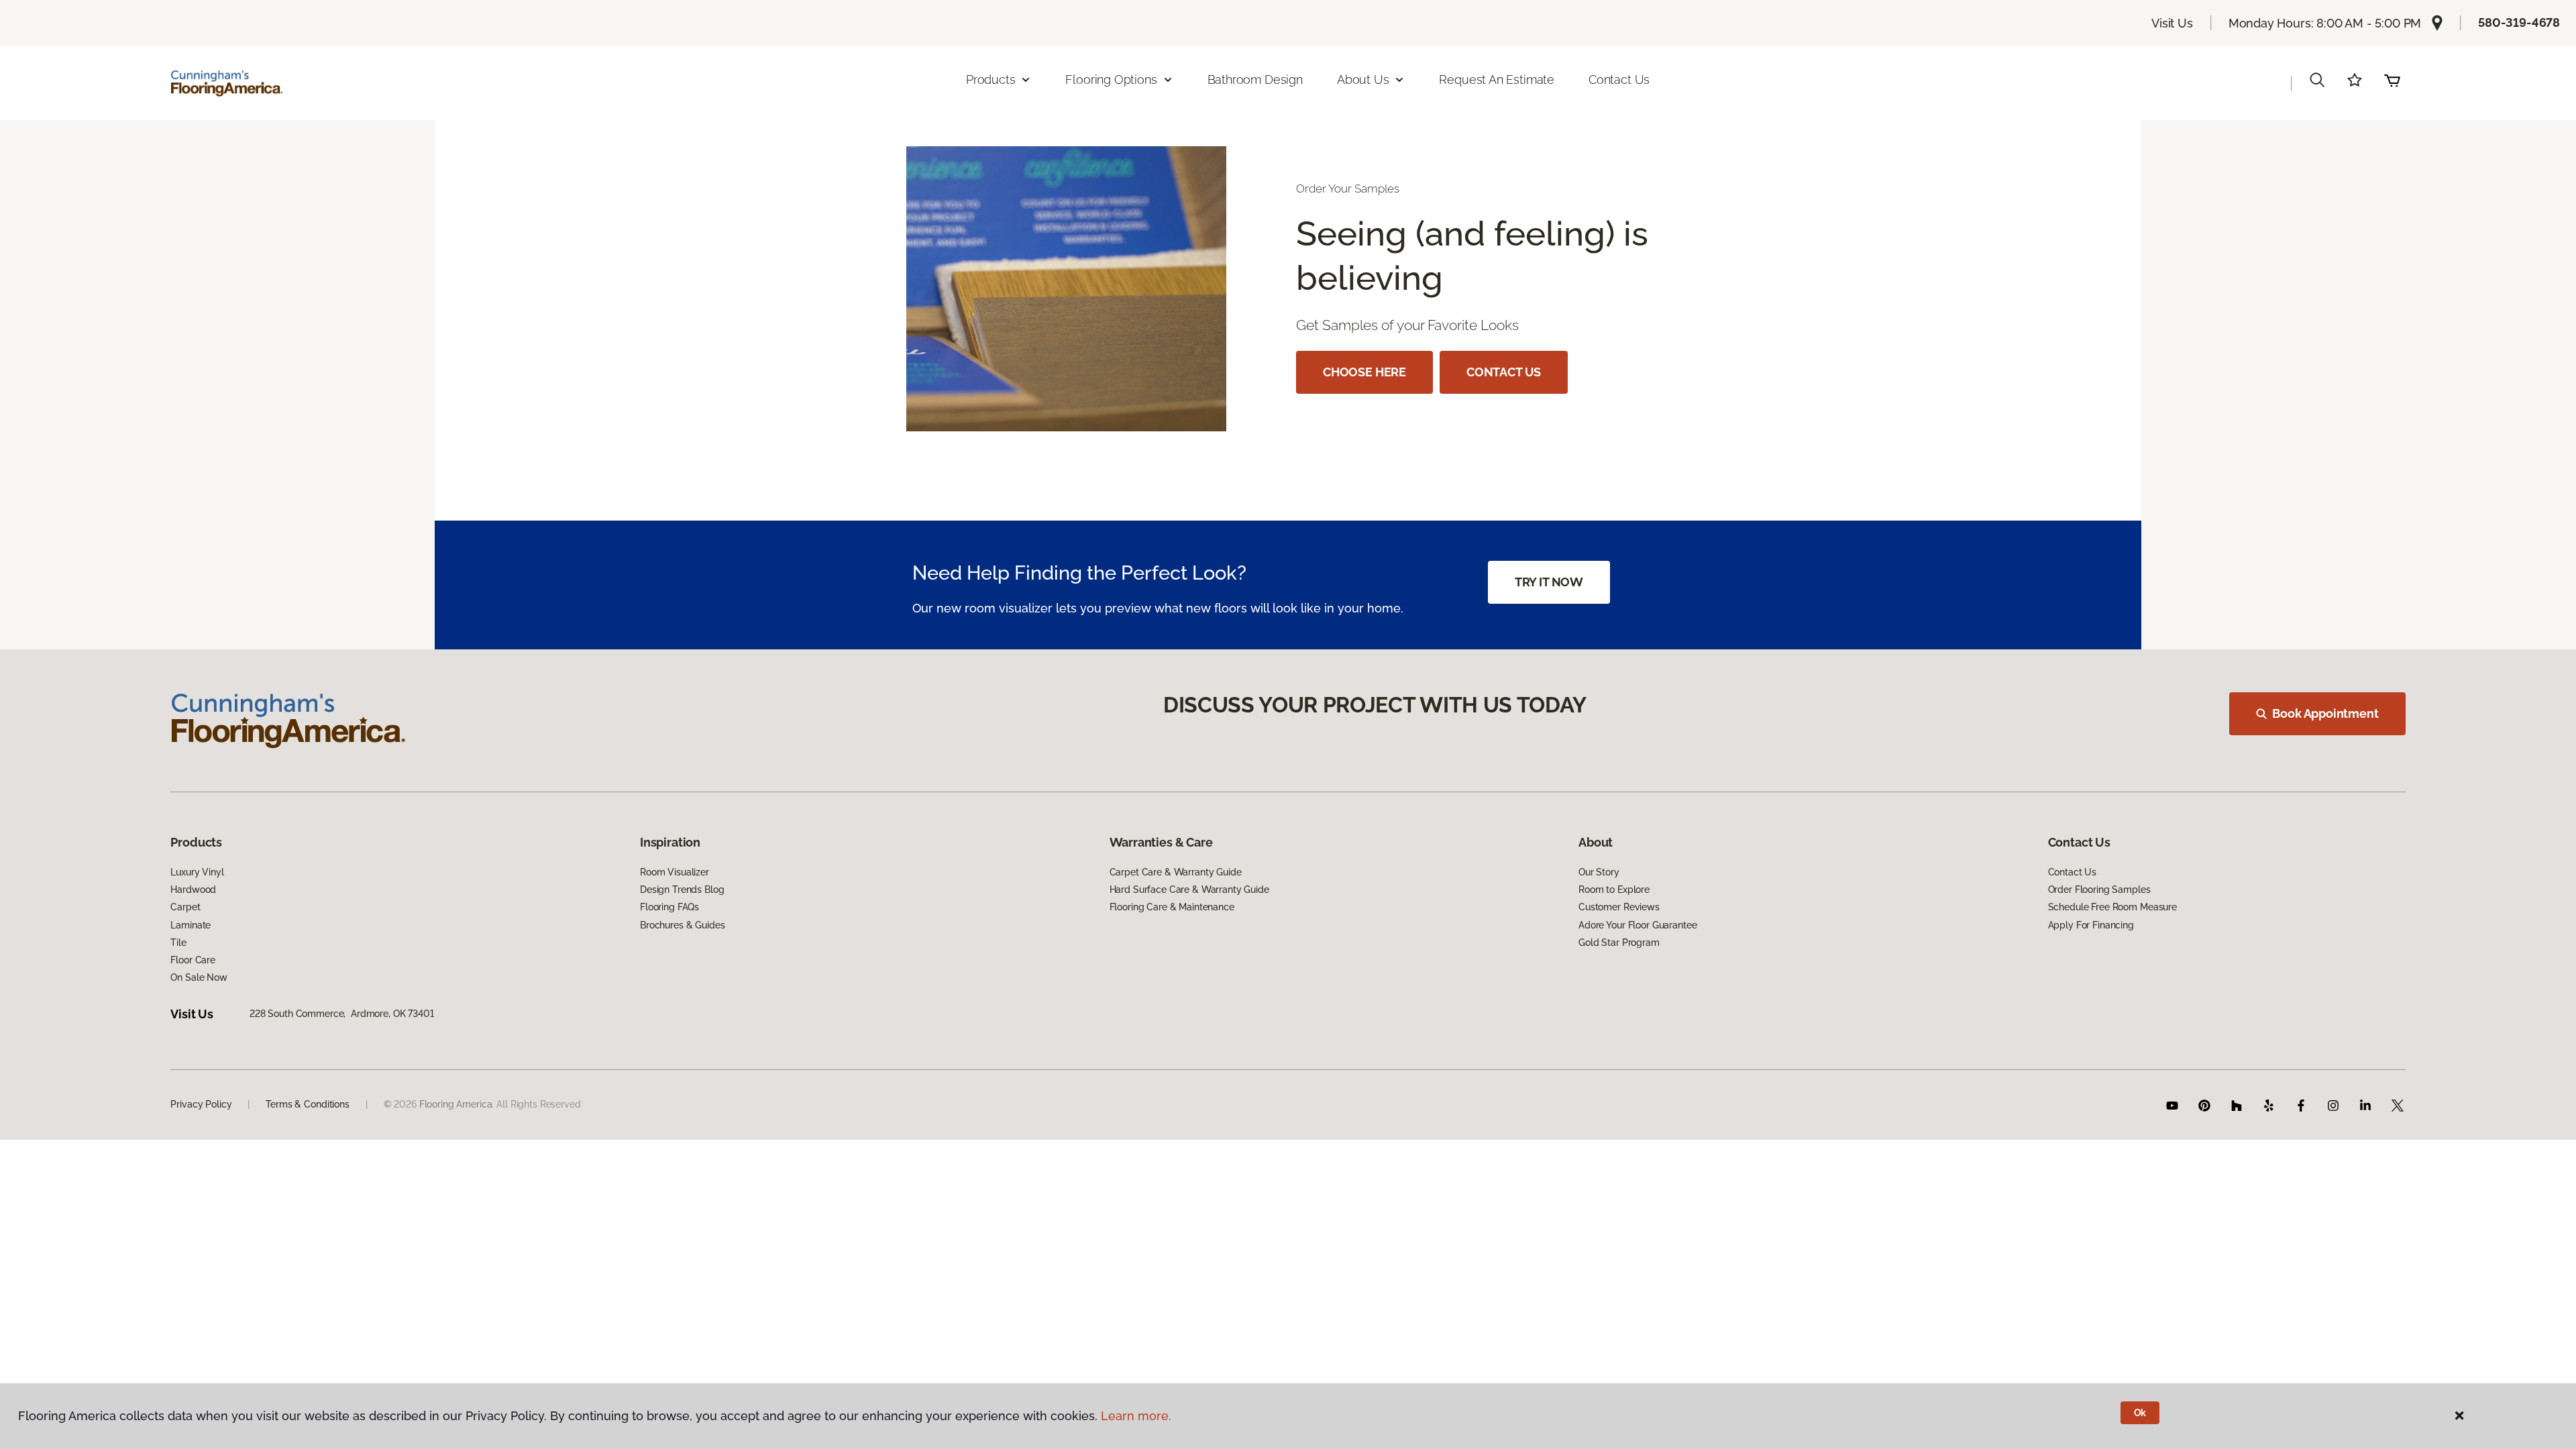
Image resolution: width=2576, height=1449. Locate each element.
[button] (2317, 80)
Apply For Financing (2091, 925)
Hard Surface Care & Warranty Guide (1189, 890)
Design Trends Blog (682, 890)
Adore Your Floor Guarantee (1638, 925)
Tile (178, 943)
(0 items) (2392, 80)
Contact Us (1619, 79)
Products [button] (991, 79)
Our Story (1599, 872)
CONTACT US (1504, 372)
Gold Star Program (1619, 943)
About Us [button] (1363, 79)
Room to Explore (1614, 890)
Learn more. (1136, 1416)
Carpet (185, 907)
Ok (2140, 1413)
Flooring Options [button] (1111, 79)
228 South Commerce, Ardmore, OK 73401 (342, 1014)
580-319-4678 (2519, 22)
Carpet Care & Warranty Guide (1176, 872)
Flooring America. (457, 1104)
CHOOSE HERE (1364, 372)
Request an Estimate (1497, 79)
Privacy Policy (201, 1104)
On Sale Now (199, 977)
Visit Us (2172, 23)
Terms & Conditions (307, 1104)
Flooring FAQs (669, 907)
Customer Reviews (1619, 907)
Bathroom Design (1255, 79)
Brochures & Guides (682, 925)
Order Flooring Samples (2099, 890)
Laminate (191, 925)
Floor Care (193, 960)
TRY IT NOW (1549, 582)
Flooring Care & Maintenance (1172, 907)
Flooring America (898, 148)
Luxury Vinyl (197, 872)
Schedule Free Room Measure (2112, 907)
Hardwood (193, 890)
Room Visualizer (675, 872)
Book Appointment (2325, 713)
